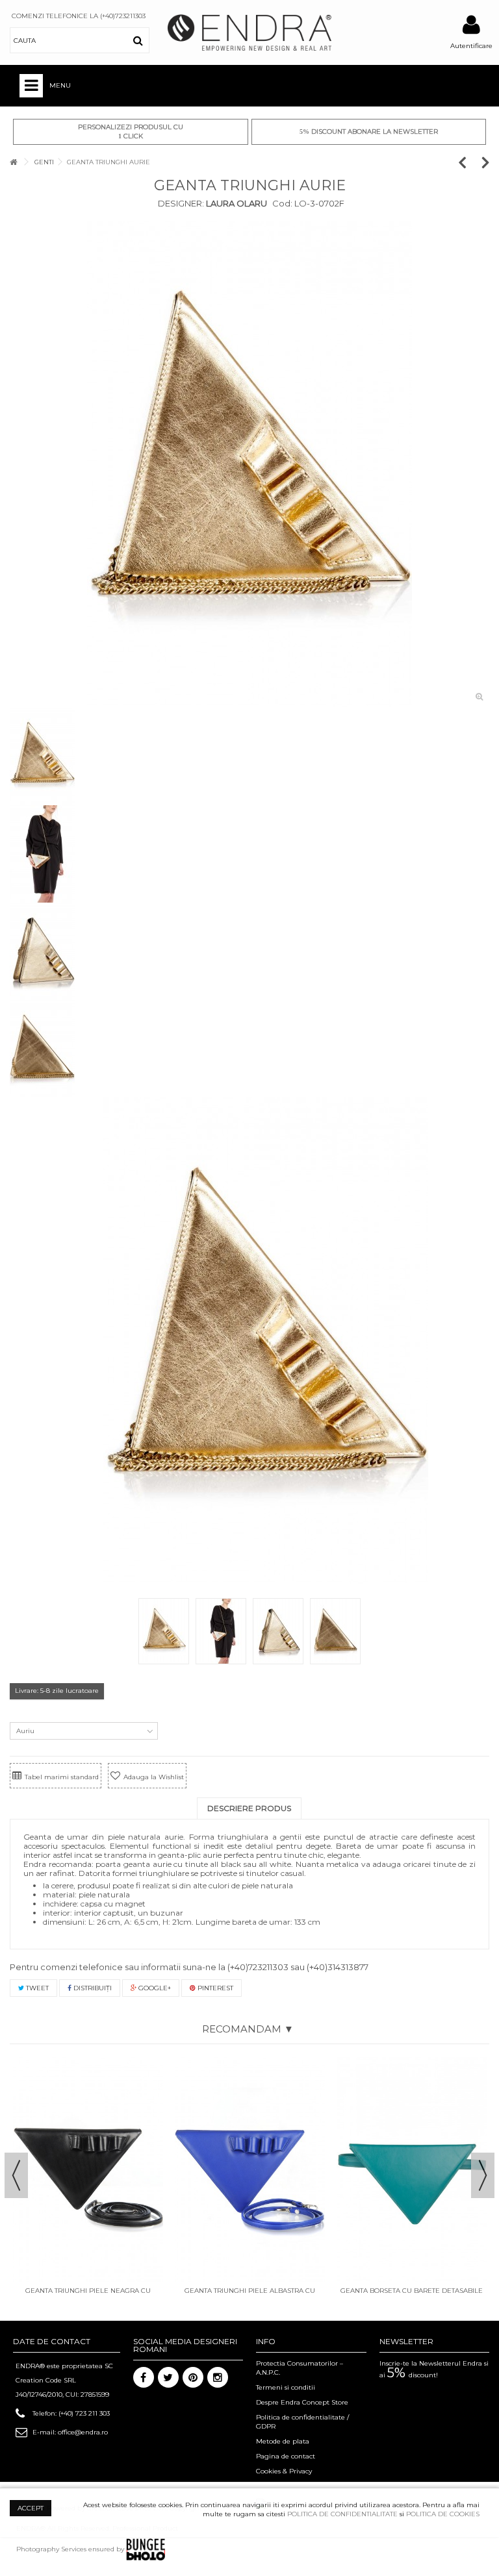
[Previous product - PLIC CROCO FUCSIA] (469, 162)
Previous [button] (16, 2175)
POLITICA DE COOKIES (443, 2514)
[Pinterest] (193, 2377)
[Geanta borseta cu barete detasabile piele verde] (412, 2170)
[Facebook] (144, 2377)
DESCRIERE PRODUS (249, 1808)
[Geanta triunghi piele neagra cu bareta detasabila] (88, 2170)
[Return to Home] (14, 162)
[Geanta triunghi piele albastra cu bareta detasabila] (250, 2170)
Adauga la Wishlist (154, 1777)
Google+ (154, 1988)
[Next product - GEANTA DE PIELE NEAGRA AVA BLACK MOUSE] (486, 162)
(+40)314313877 (338, 1967)
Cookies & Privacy (284, 2471)
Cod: (282, 203)
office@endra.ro (83, 2432)
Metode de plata (283, 2441)
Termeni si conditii (286, 2387)
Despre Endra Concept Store (302, 2402)
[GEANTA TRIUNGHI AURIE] (249, 464)
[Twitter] (168, 2377)
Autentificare (471, 46)
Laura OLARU (236, 203)
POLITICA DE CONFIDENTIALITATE (342, 2514)
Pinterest (214, 1988)
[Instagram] (218, 2377)
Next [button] (483, 2175)
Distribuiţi (92, 1988)
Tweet (36, 1988)
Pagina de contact (286, 2456)
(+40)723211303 (258, 1967)
